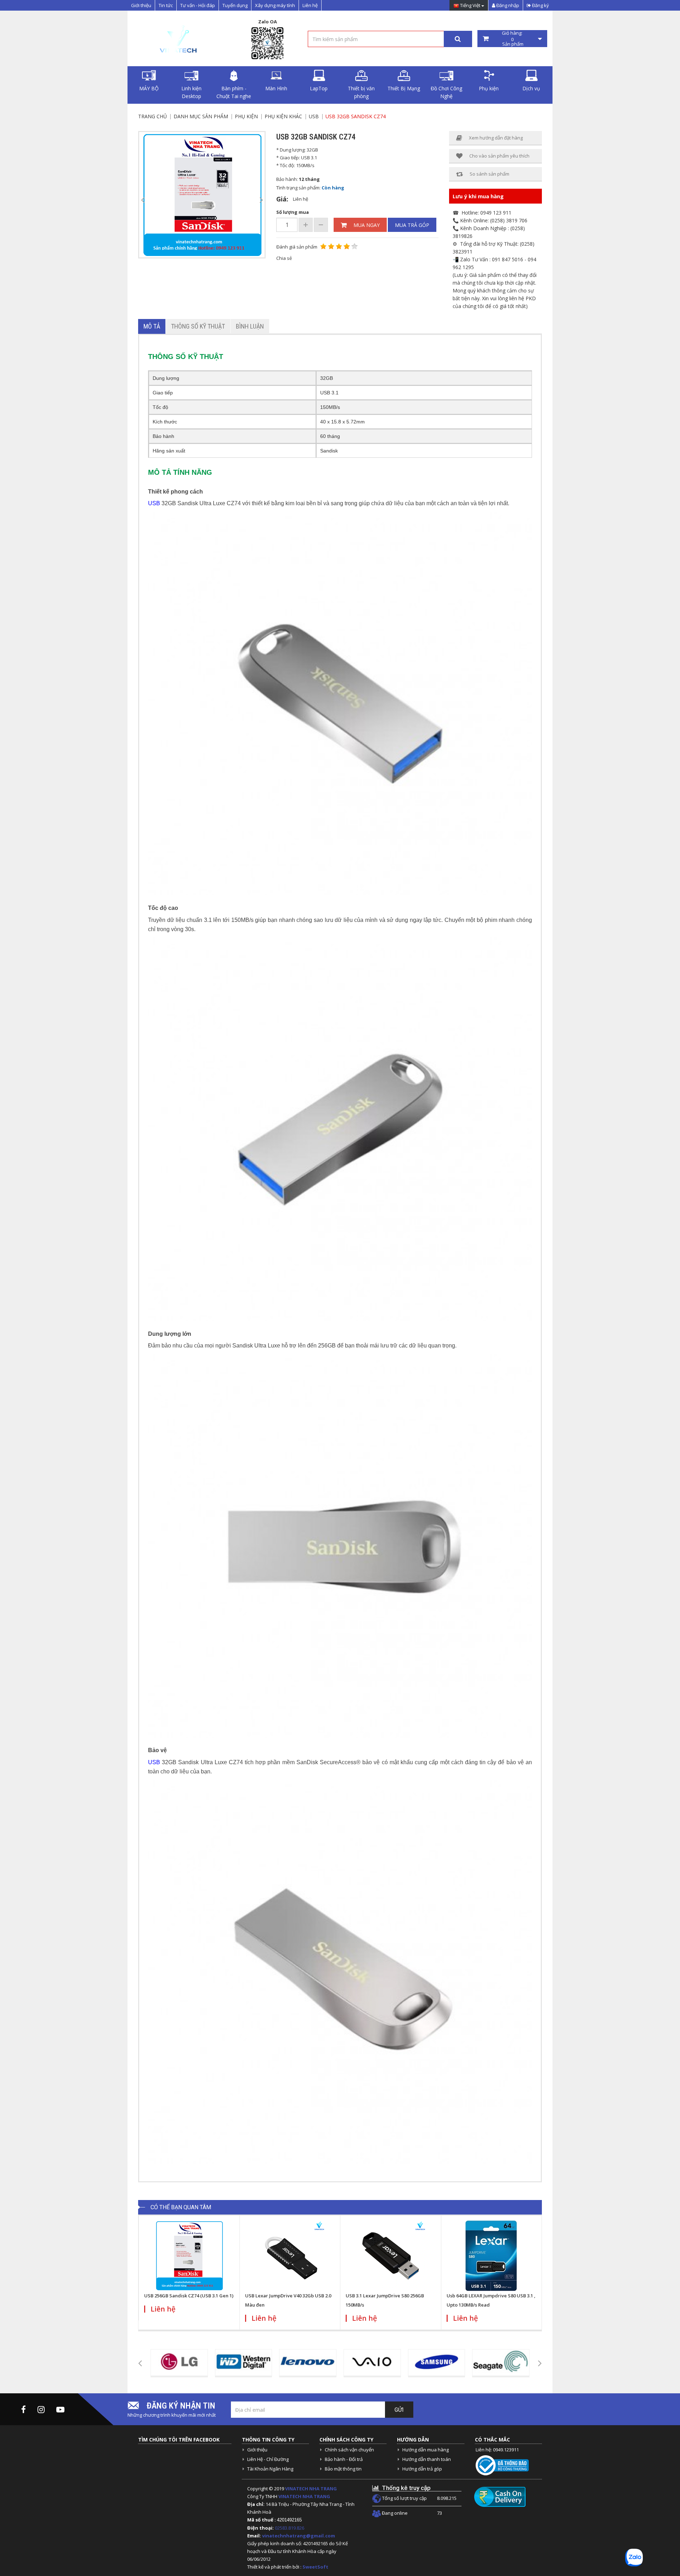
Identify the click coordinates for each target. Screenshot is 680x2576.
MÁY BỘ (149, 88)
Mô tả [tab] (152, 326)
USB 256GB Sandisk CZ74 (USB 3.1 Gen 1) (189, 2296)
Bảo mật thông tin (343, 2469)
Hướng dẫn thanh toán (427, 2459)
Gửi (399, 2410)
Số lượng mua (293, 212)
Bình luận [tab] (250, 326)
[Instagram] (41, 2409)
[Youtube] (60, 2409)
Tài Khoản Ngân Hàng (270, 2469)
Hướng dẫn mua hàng (426, 2450)
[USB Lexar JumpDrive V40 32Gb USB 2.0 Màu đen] (290, 2256)
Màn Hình (276, 88)
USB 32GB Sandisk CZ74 (356, 116)
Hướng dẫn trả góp (422, 2469)
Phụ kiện (489, 88)
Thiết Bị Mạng (404, 88)
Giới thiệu (141, 5)
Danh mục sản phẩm (201, 116)
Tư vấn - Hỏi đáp (198, 5)
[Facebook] (24, 2409)
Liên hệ (310, 5)
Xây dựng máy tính (275, 5)
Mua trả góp (412, 225)
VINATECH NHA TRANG (311, 2489)
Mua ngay (367, 225)
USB (314, 116)
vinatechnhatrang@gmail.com (299, 2536)
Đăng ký (540, 5)
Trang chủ (152, 116)
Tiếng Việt (470, 6)
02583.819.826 (290, 2528)
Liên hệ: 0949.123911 (497, 2450)
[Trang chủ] (177, 39)
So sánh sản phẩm (489, 174)
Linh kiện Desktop (191, 92)
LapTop (319, 88)
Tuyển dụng (235, 5)
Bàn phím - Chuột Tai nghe (234, 92)
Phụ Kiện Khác (283, 116)
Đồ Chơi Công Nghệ (446, 92)
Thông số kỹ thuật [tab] (198, 326)
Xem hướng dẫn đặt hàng (496, 138)
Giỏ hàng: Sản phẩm (512, 39)
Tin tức (166, 5)
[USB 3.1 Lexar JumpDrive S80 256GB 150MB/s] (391, 2256)
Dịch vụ (531, 88)
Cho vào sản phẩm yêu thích (499, 156)
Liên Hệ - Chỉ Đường (268, 2459)
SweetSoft (315, 2567)
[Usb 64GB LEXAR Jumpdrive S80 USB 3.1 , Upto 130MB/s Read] (492, 2256)
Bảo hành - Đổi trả (344, 2459)
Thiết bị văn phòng (361, 92)
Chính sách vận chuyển (349, 2450)
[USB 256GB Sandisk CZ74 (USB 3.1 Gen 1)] (189, 2256)
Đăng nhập (507, 5)
